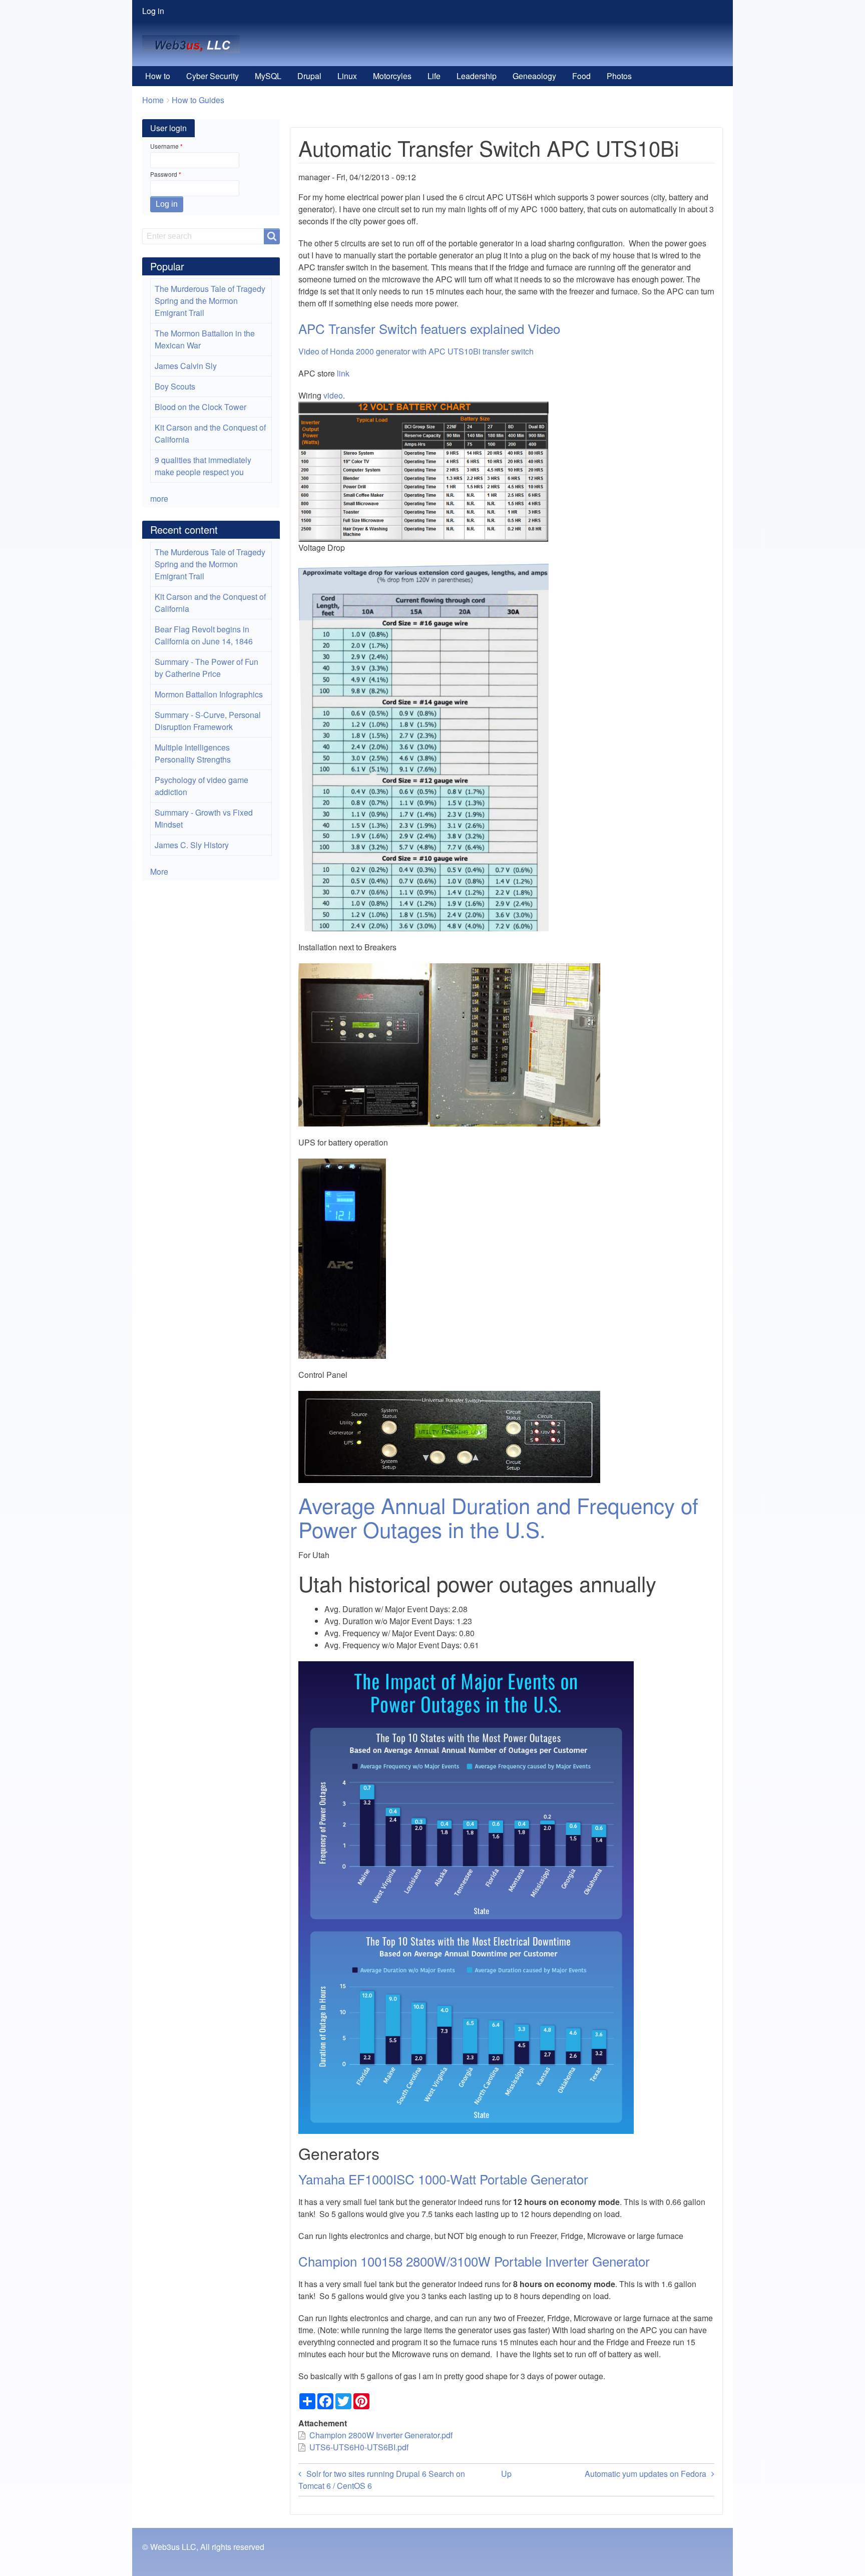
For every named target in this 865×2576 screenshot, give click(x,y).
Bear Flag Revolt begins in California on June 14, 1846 (204, 635)
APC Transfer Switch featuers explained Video (429, 328)
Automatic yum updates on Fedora (645, 2474)
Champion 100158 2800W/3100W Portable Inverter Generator (476, 2261)
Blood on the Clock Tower (200, 407)
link (343, 373)
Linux (347, 76)
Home (153, 100)
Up (506, 2474)
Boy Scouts (175, 386)
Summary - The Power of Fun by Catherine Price (206, 668)
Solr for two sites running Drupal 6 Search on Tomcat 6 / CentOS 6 (382, 2480)
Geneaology (534, 76)
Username (164, 146)
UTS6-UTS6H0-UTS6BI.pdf (359, 2447)
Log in (153, 11)
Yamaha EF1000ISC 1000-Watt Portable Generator (443, 2179)
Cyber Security (212, 76)
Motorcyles (392, 76)
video (333, 395)
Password (164, 174)
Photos (619, 76)
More (159, 871)
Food (581, 76)
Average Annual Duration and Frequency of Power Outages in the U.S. (498, 1517)
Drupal (309, 76)
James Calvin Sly (186, 366)
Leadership (477, 76)
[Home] (195, 44)
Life (434, 76)
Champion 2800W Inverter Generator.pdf (381, 2435)
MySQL (268, 76)
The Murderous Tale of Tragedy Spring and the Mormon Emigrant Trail (210, 301)
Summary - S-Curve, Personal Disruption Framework (208, 721)
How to (158, 76)
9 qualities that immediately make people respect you (203, 466)
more (159, 498)
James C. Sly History (192, 845)
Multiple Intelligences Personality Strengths (193, 753)
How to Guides (198, 100)
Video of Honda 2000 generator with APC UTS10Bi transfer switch (416, 351)
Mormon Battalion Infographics (209, 694)
